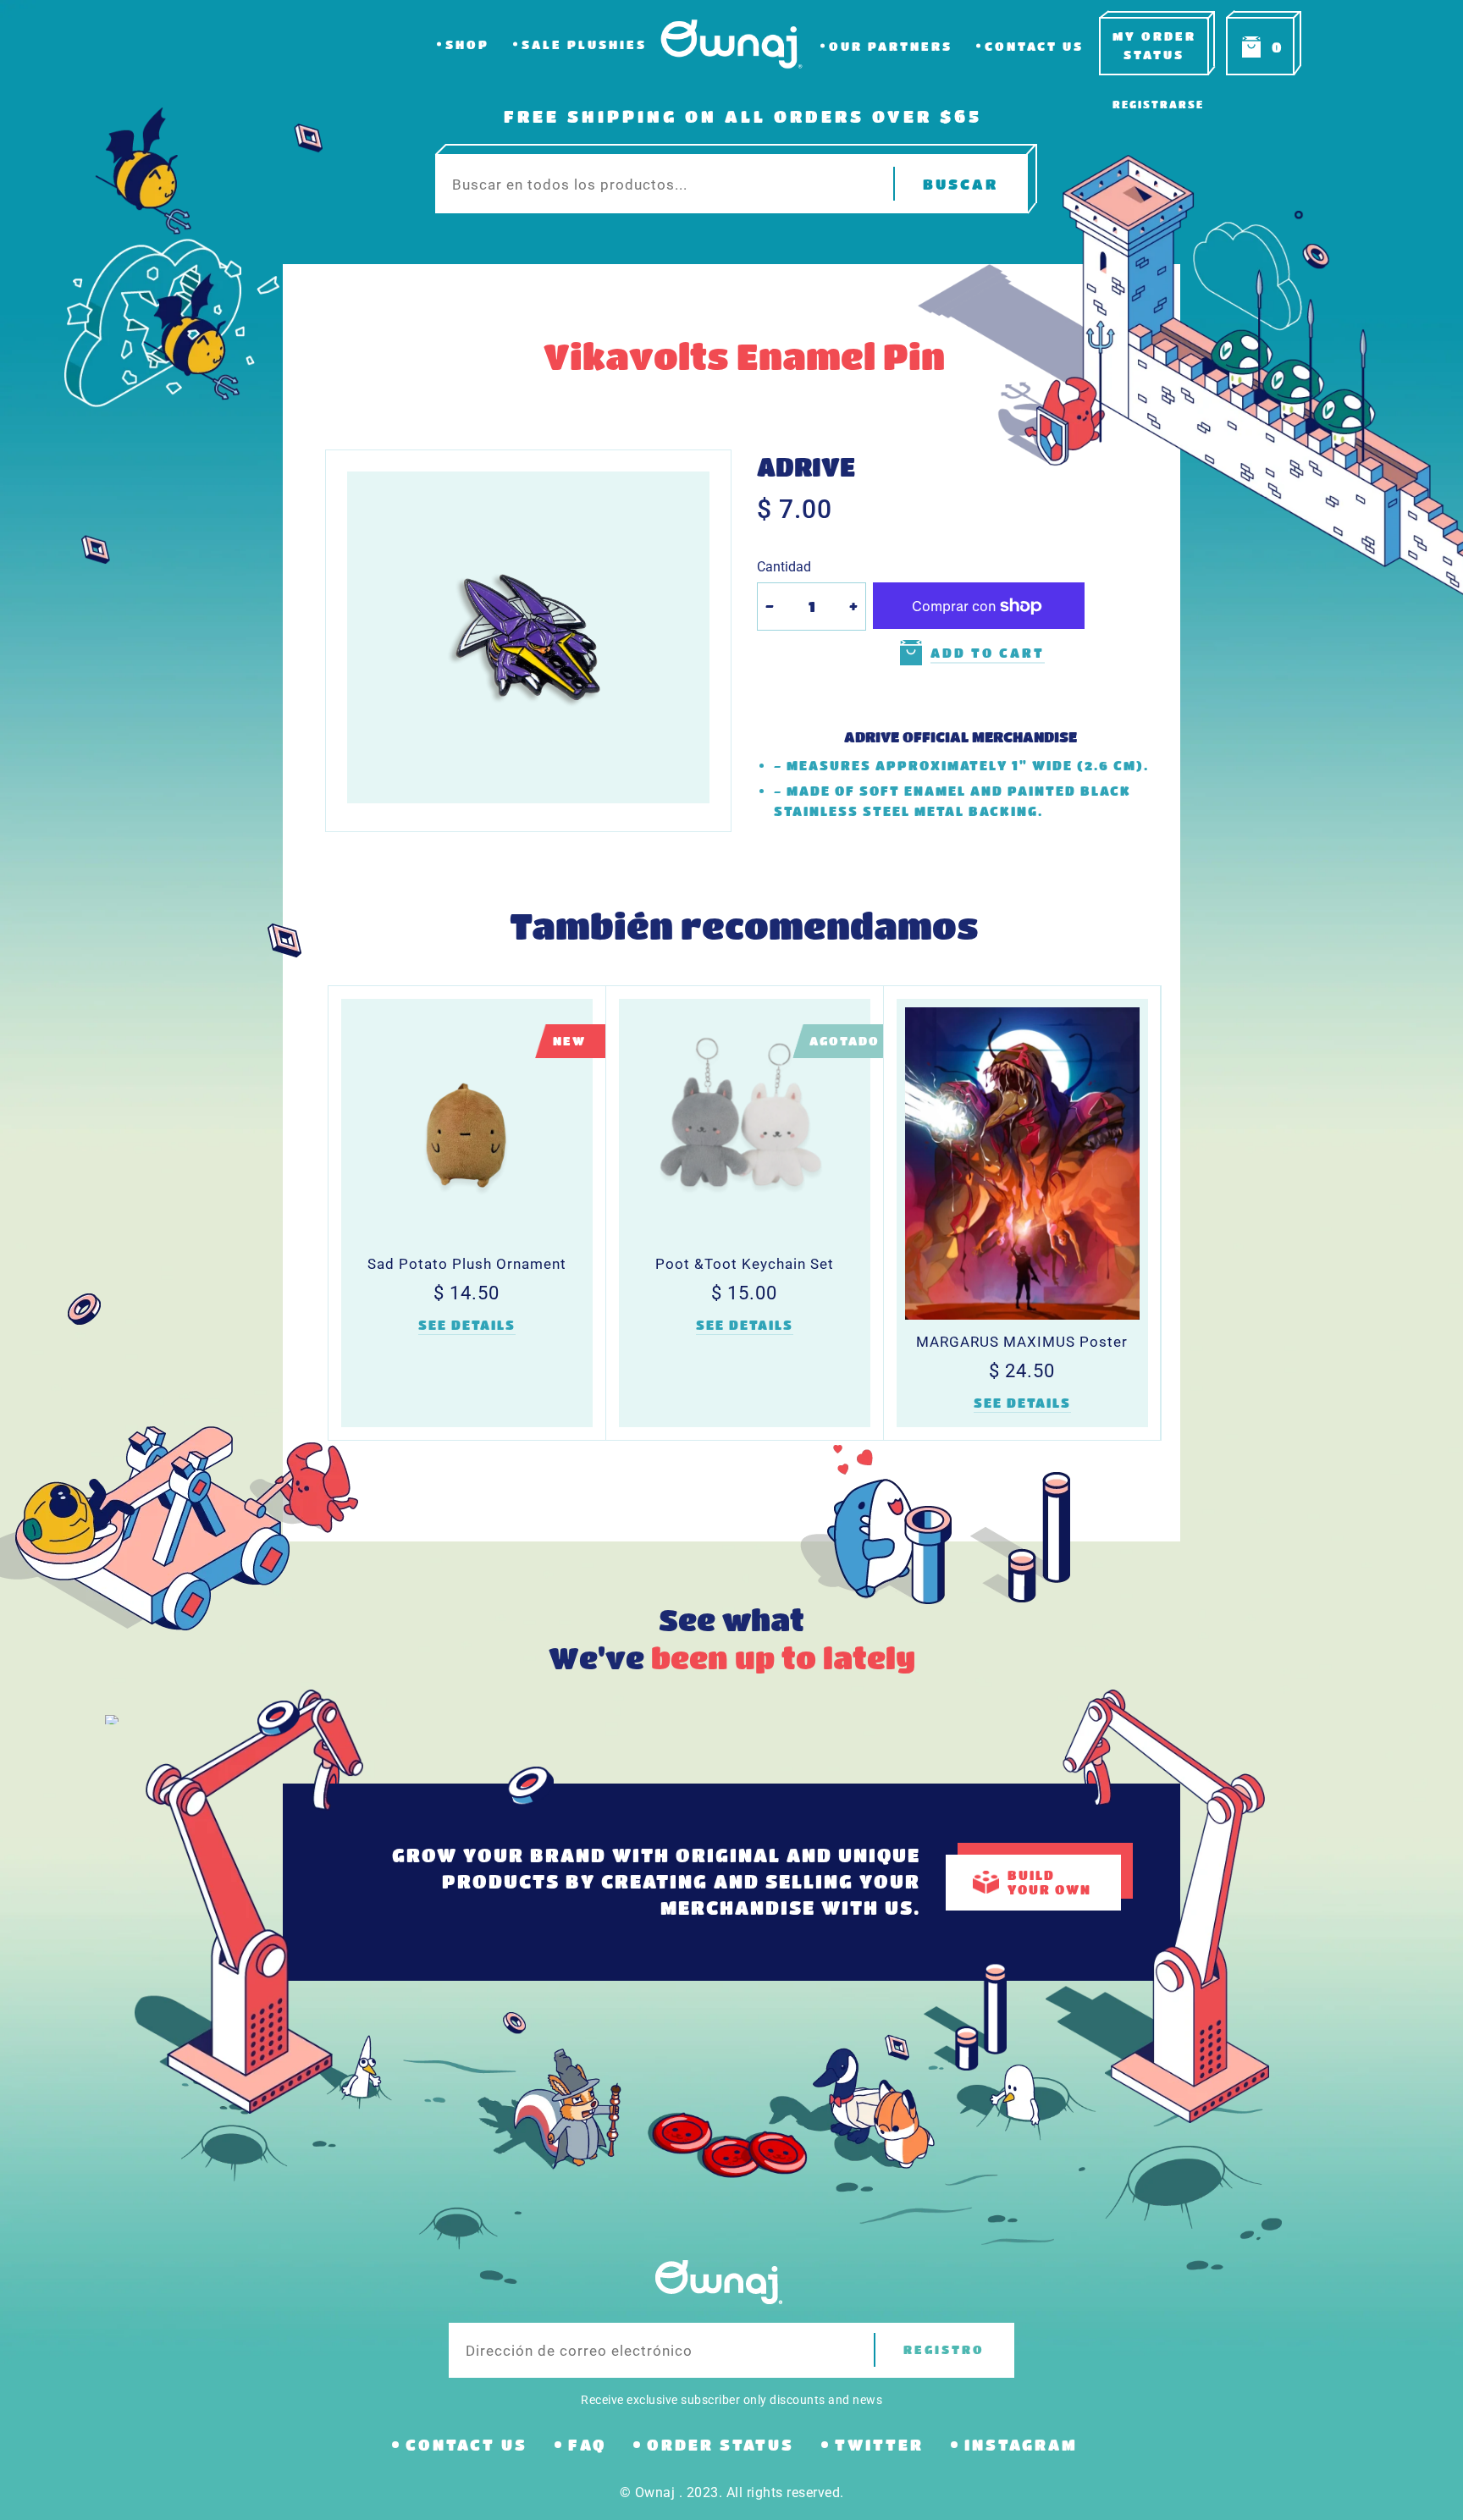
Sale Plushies (584, 44)
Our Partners (891, 46)
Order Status (720, 2445)
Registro (944, 2349)
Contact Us (1034, 46)
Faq (587, 2445)
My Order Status (1154, 45)
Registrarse (1158, 104)
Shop (467, 44)
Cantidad (784, 567)
